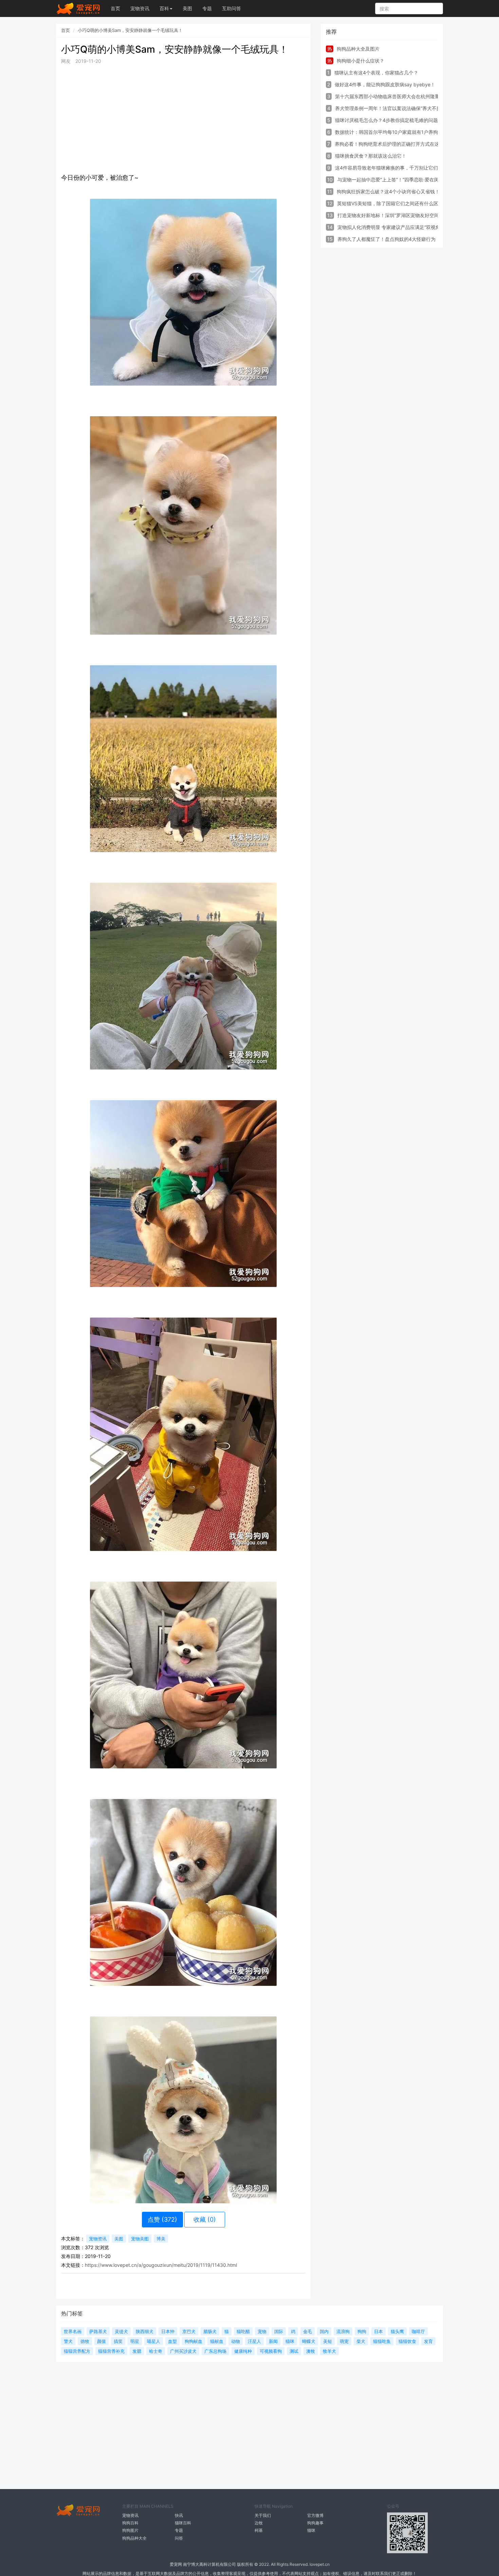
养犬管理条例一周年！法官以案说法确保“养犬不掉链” (391, 108)
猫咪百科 (183, 2523)
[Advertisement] (183, 118)
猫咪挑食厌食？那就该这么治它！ (371, 156)
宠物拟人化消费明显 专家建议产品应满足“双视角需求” (394, 227)
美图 (187, 8)
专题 (207, 8)
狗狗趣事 (315, 2523)
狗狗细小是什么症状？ (361, 61)
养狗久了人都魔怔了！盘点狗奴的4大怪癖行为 (386, 239)
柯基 (259, 2530)
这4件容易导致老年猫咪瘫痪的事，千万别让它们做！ (391, 168)
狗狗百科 (130, 2523)
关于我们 (263, 2515)
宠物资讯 (140, 8)
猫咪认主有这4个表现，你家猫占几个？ (376, 73)
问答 (179, 2538)
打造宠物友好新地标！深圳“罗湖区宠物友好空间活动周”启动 (401, 215)
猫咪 (311, 2530)
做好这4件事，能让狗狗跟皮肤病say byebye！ (385, 84)
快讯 (179, 2515)
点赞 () (162, 2219)
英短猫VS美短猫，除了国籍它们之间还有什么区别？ (392, 203)
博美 (161, 2239)
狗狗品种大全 (134, 2538)
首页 (115, 8)
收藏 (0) (205, 2219)
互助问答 (232, 8)
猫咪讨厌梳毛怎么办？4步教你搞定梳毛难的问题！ (389, 120)
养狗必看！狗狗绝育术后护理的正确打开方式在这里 (389, 144)
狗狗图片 (130, 2530)
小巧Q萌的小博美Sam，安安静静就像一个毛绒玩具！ (130, 30)
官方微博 (315, 2515)
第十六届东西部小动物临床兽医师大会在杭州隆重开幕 (392, 96)
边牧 (259, 2523)
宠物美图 (140, 2239)
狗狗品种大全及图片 (358, 49)
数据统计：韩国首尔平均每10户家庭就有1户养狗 (386, 132)
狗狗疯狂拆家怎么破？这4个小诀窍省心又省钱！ (388, 191)
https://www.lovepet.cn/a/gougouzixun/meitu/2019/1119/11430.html (161, 2265)
